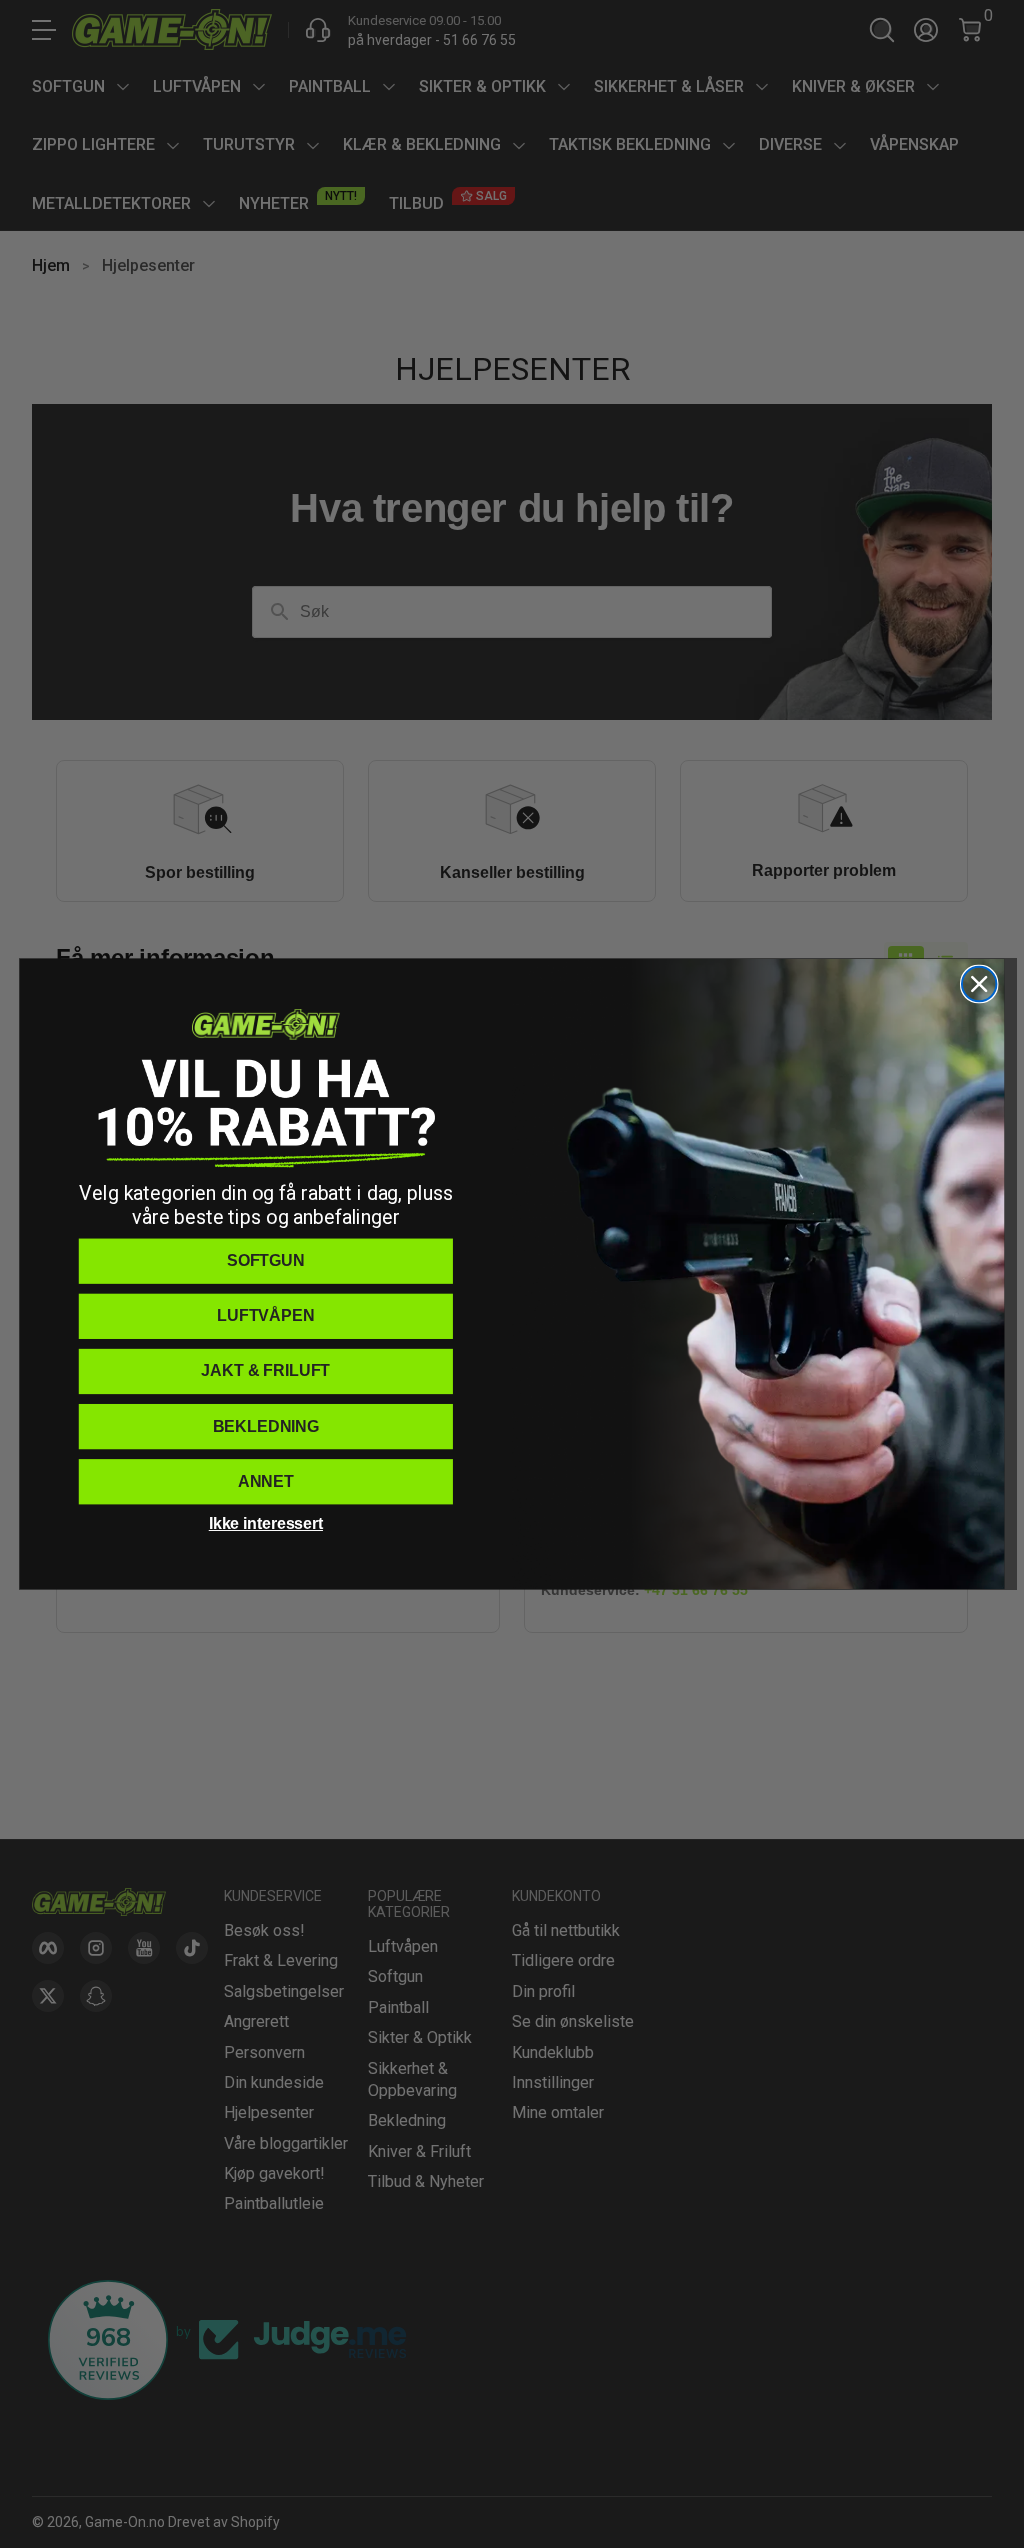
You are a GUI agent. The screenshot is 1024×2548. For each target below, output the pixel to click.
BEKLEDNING (266, 1426)
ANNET (266, 1481)
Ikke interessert (266, 1523)
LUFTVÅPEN (265, 1315)
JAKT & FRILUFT (265, 1370)
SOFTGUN (266, 1260)
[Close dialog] (979, 984)
